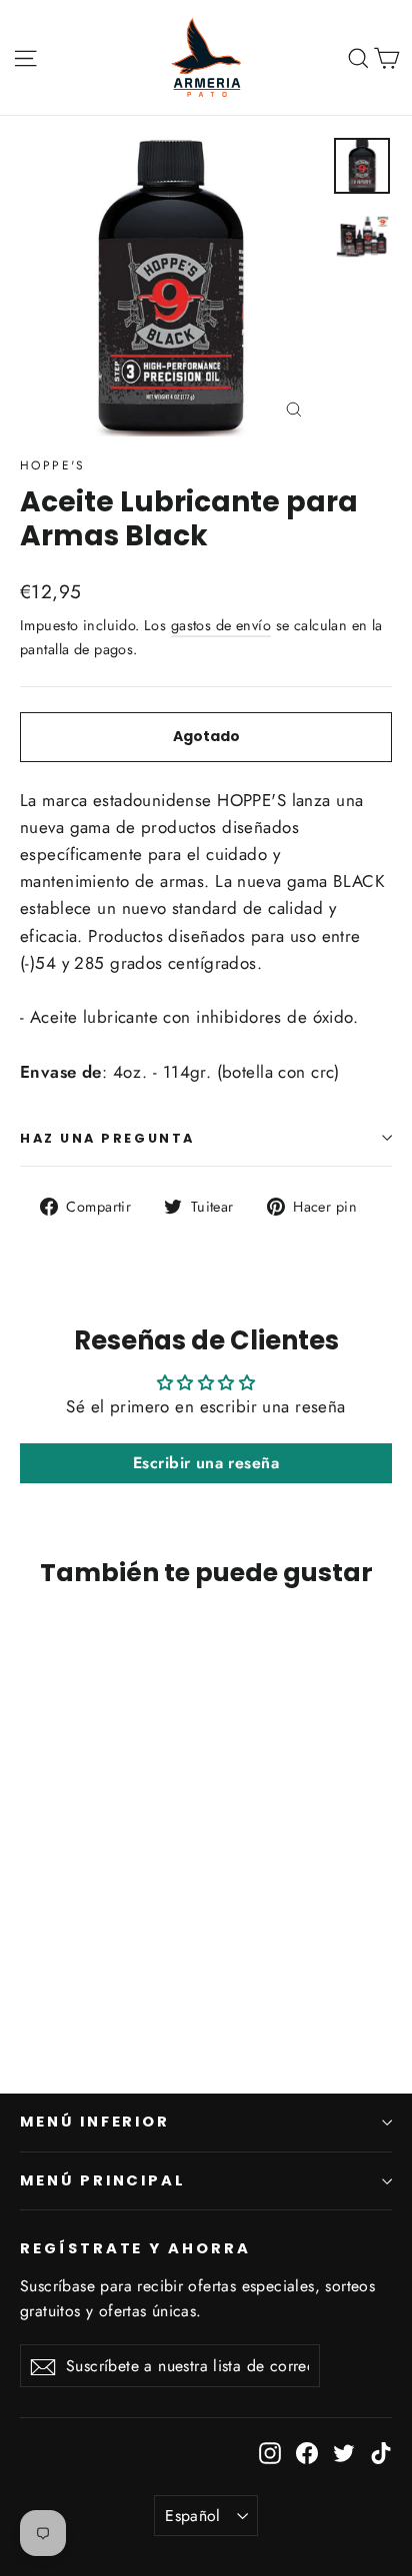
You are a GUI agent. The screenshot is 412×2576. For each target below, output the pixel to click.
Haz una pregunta (107, 1138)
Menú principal (103, 2180)
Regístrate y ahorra (135, 2248)
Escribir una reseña (206, 1463)
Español (193, 2516)
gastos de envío (221, 625)
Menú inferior (95, 2122)
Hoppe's (53, 465)
